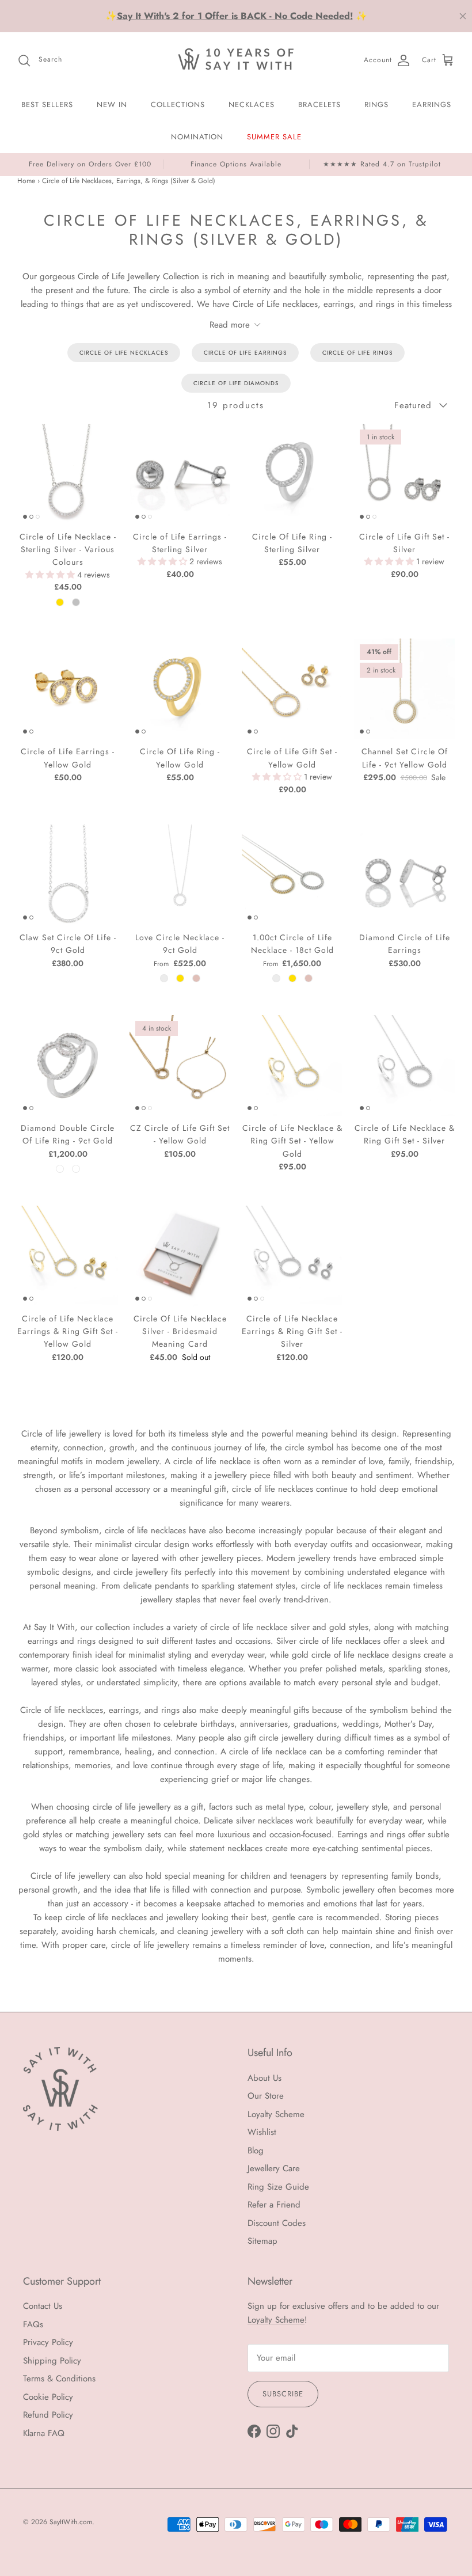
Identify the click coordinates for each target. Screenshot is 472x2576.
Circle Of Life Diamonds (236, 383)
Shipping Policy (52, 2361)
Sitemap (262, 2241)
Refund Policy (48, 2415)
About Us (264, 2078)
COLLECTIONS (178, 105)
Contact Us (43, 2306)
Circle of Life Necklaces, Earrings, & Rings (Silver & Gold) (129, 181)
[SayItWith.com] (236, 60)
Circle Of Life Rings (357, 353)
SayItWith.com (71, 2522)
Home (26, 181)
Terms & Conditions (59, 2379)
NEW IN (112, 105)
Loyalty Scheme (276, 2114)
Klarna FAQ (44, 2433)
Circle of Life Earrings (245, 353)
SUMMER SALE (274, 137)
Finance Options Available (236, 164)
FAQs (33, 2324)
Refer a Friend (274, 2205)
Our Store (266, 2096)
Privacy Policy (48, 2342)
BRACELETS (319, 105)
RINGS (376, 105)
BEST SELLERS (47, 105)
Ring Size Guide (278, 2187)
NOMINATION (197, 137)
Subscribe (283, 2394)
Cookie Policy (48, 2397)
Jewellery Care (274, 2168)
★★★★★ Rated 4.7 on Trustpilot (382, 164)
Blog (256, 2151)
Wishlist (262, 2132)
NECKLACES (252, 105)
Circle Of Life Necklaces (124, 353)
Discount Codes (277, 2223)
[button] (51, 575)
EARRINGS (432, 105)
